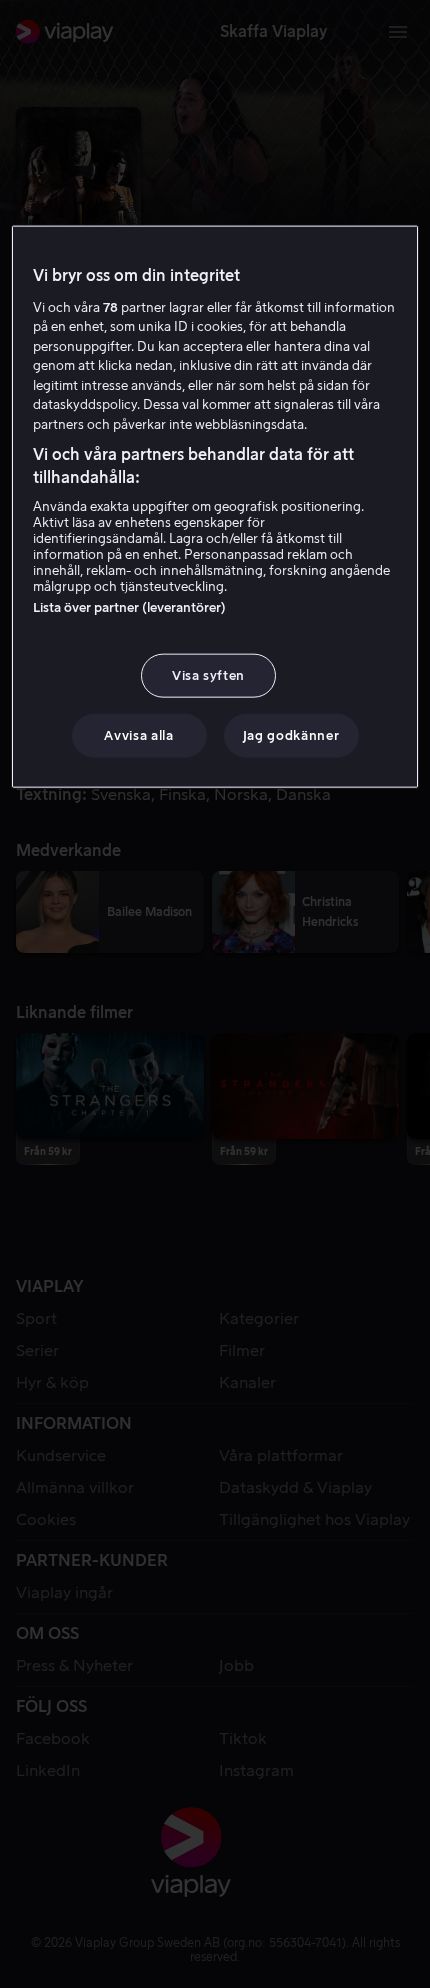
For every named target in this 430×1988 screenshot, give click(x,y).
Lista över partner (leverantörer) (129, 607)
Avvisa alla (138, 735)
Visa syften (208, 675)
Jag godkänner (291, 735)
